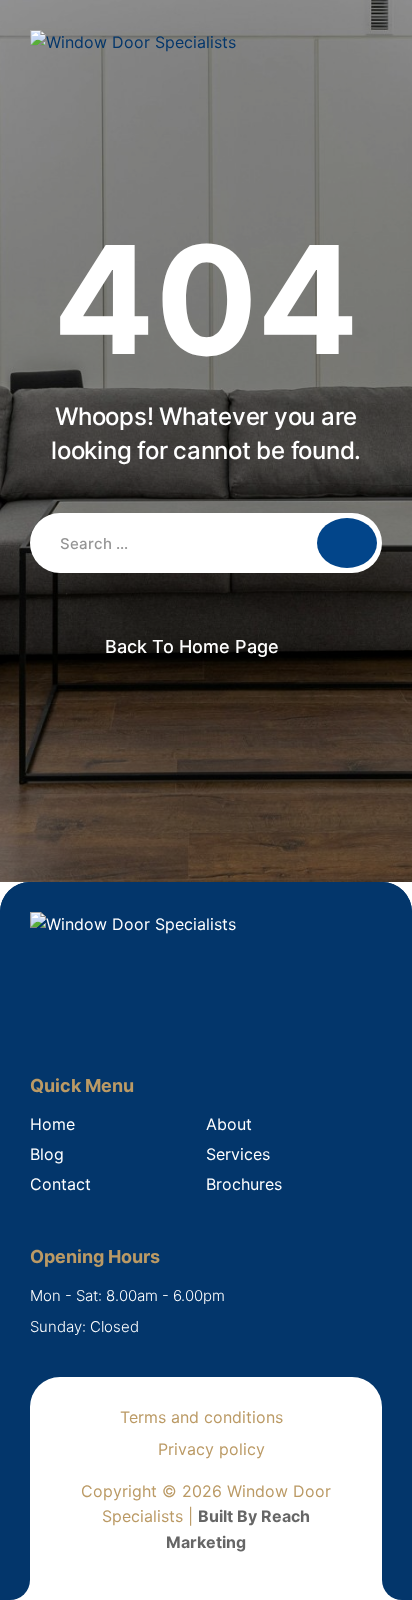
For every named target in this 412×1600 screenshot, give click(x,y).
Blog (47, 1154)
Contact (60, 1184)
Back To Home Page (192, 646)
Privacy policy (211, 1449)
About (229, 1124)
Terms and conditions (201, 1417)
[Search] (347, 543)
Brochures (244, 1184)
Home (52, 1124)
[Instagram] (102, 1018)
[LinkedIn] (71, 1018)
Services (238, 1154)
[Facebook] (40, 1018)
